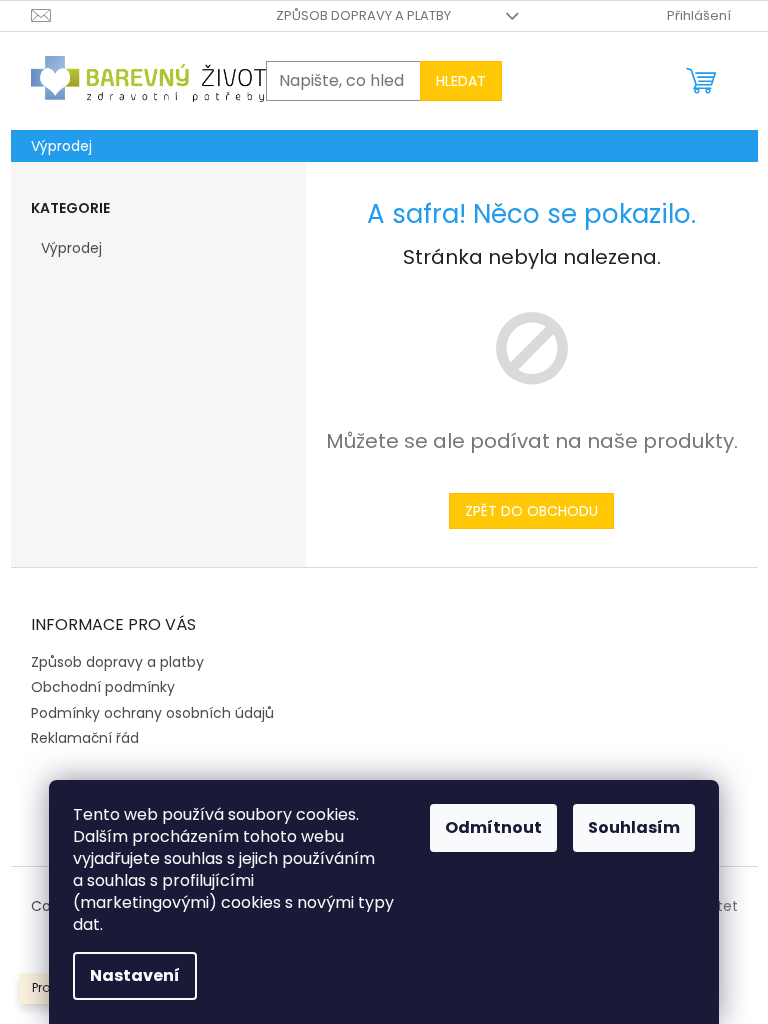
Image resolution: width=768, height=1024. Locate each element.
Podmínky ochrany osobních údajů (152, 713)
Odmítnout (493, 827)
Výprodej (71, 248)
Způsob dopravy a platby (363, 15)
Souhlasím (634, 827)
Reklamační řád (85, 738)
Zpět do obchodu (531, 511)
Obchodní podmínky (103, 687)
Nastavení (135, 975)
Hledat (461, 81)
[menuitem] (61, 146)
